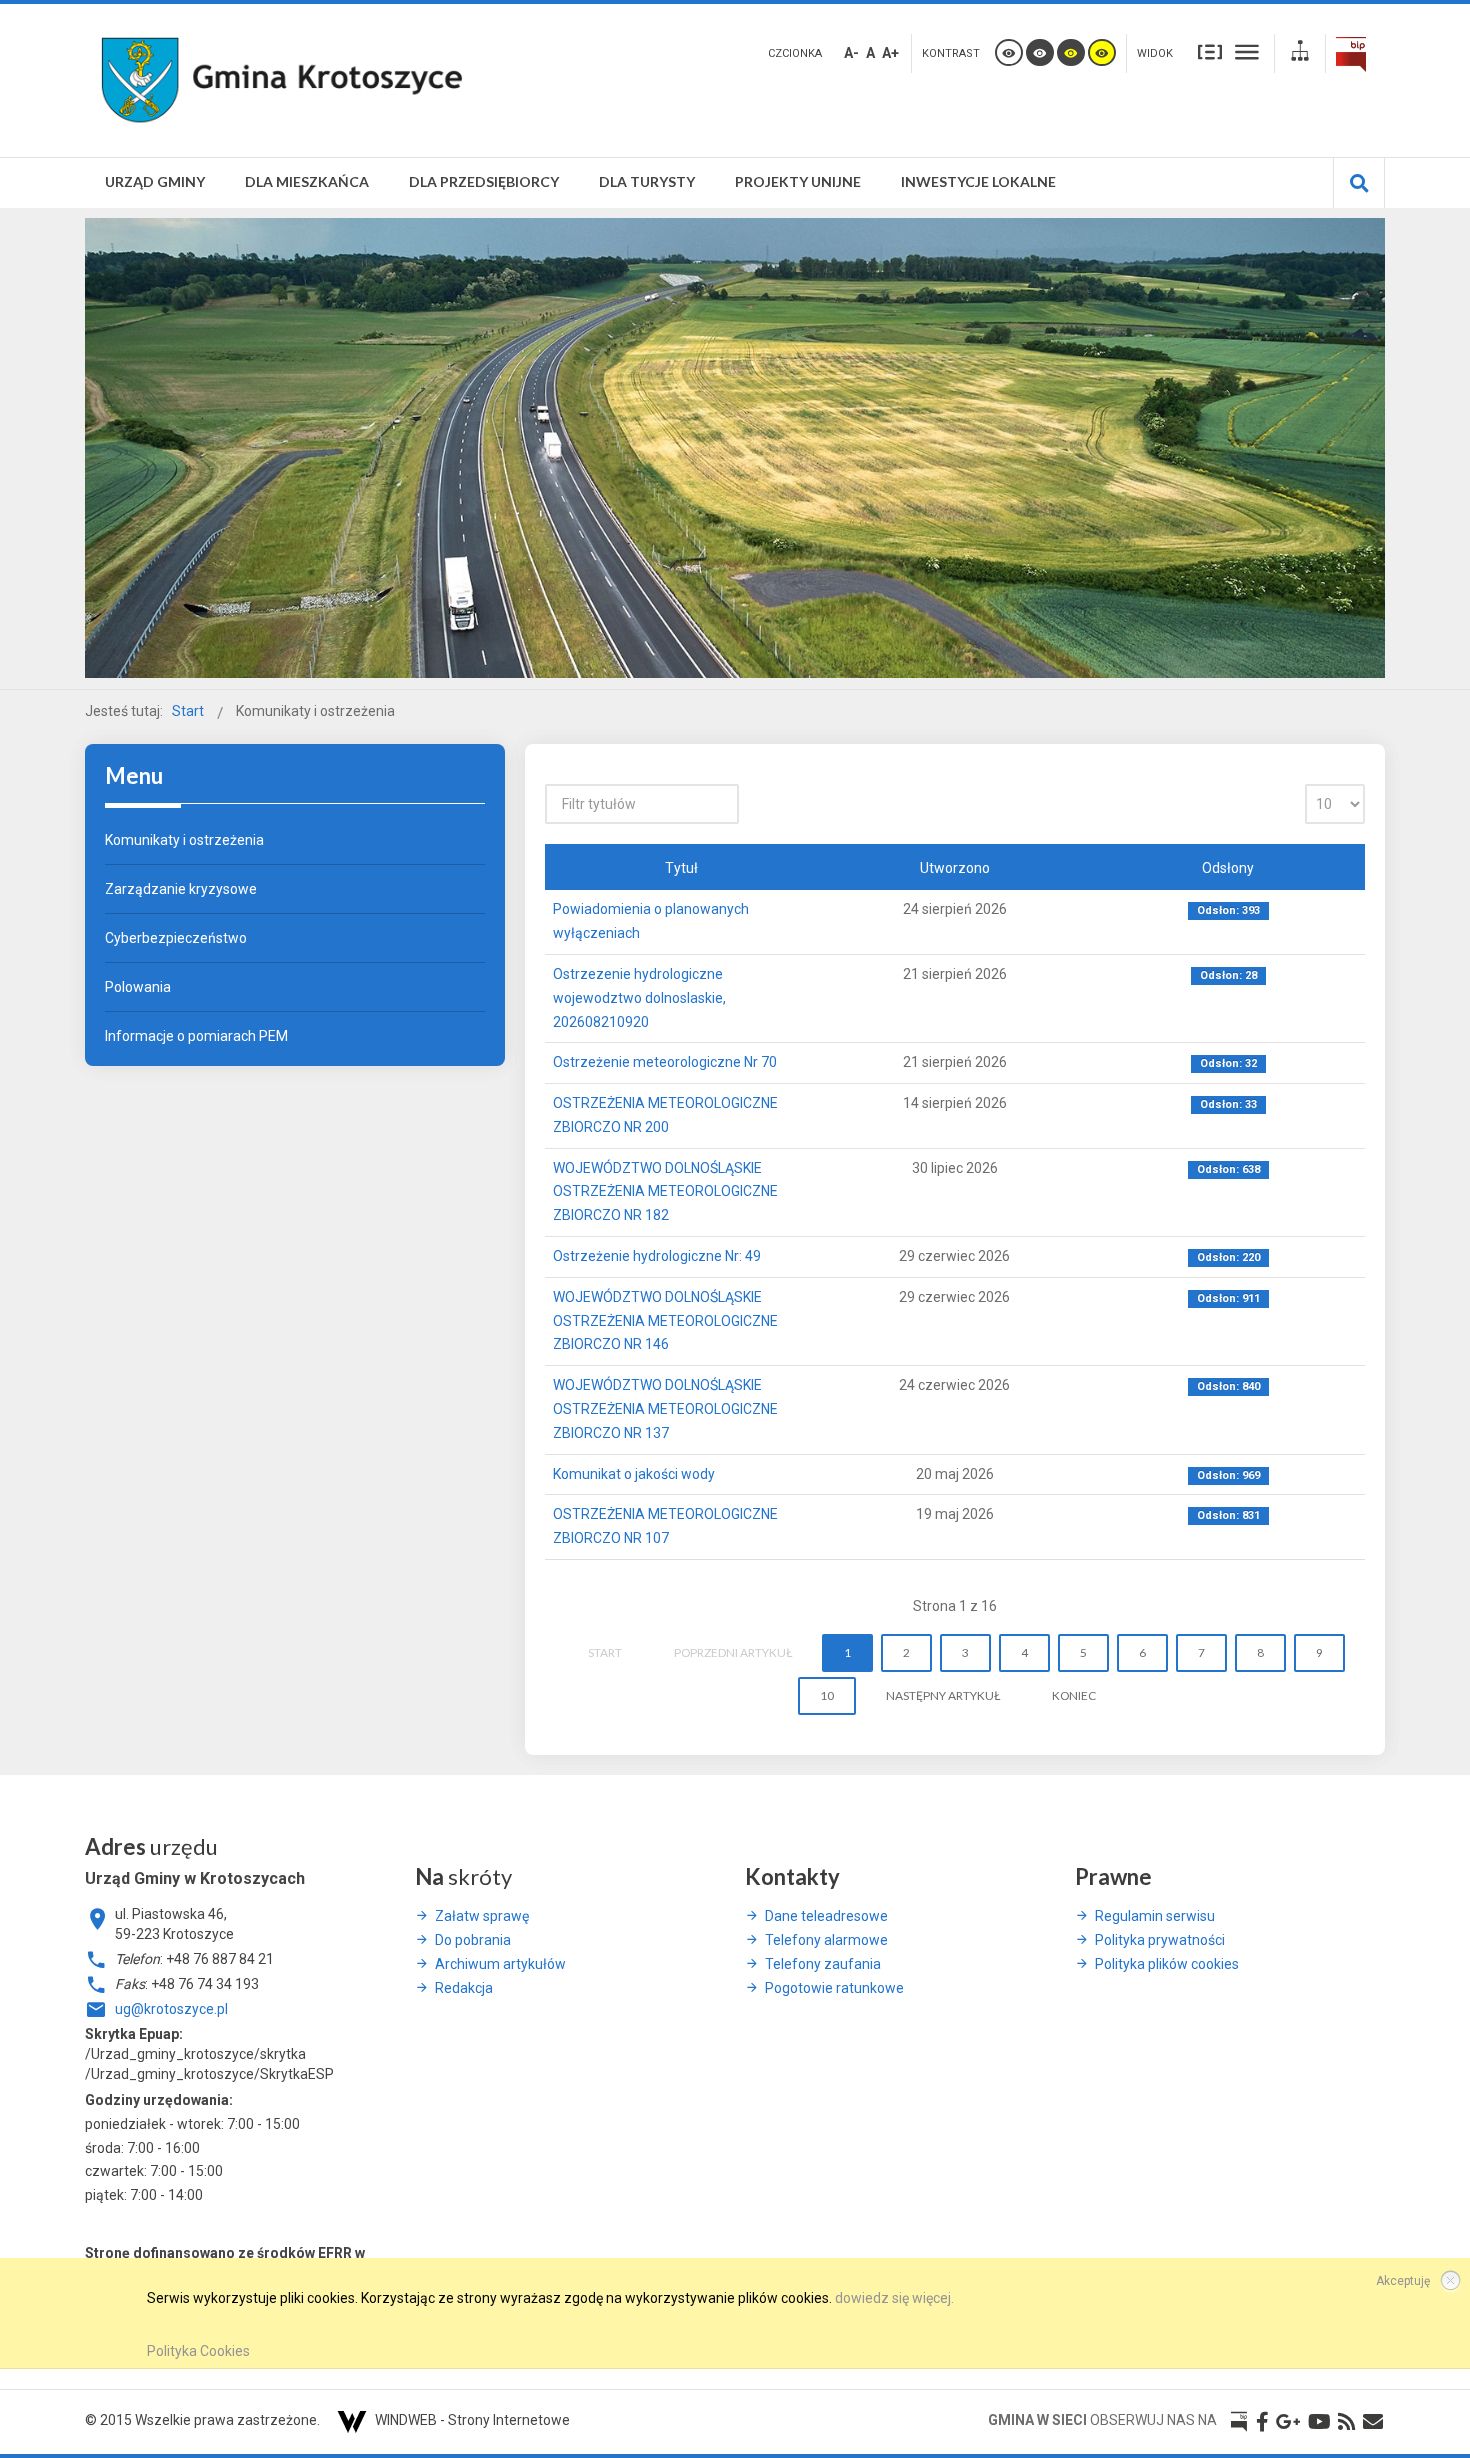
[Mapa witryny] (1300, 53)
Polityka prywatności (1160, 1940)
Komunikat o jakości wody (634, 1474)
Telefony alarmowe (826, 1940)
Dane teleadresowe (826, 1916)
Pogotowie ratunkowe (834, 1988)
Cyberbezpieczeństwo (176, 938)
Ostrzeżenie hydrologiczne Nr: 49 (657, 1256)
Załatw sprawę (482, 1916)
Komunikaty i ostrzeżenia (184, 840)
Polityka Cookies (198, 2351)
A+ (890, 53)
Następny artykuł (943, 1695)
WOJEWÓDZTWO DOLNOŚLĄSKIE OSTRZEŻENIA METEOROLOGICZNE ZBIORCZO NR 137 (665, 1409)
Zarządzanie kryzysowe (181, 889)
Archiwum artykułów (500, 1964)
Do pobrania (473, 1940)
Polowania (138, 987)
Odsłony (1228, 868)
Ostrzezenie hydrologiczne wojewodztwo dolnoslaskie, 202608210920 (639, 998)
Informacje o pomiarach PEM (196, 1036)
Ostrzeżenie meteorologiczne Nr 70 (665, 1062)
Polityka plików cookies (1167, 1964)
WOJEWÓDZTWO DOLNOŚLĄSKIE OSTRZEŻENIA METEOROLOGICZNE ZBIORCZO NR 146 (665, 1321)
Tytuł (681, 868)
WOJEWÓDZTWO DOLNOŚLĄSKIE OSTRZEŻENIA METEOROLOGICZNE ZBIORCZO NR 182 (665, 1192)
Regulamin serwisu (1155, 1916)
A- (851, 53)
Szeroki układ (1247, 51)
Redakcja (464, 1988)
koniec (1074, 1695)
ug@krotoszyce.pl (171, 2009)
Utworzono (955, 868)
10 (827, 1695)
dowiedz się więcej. (894, 2298)
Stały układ (1210, 51)
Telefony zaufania (823, 1964)
